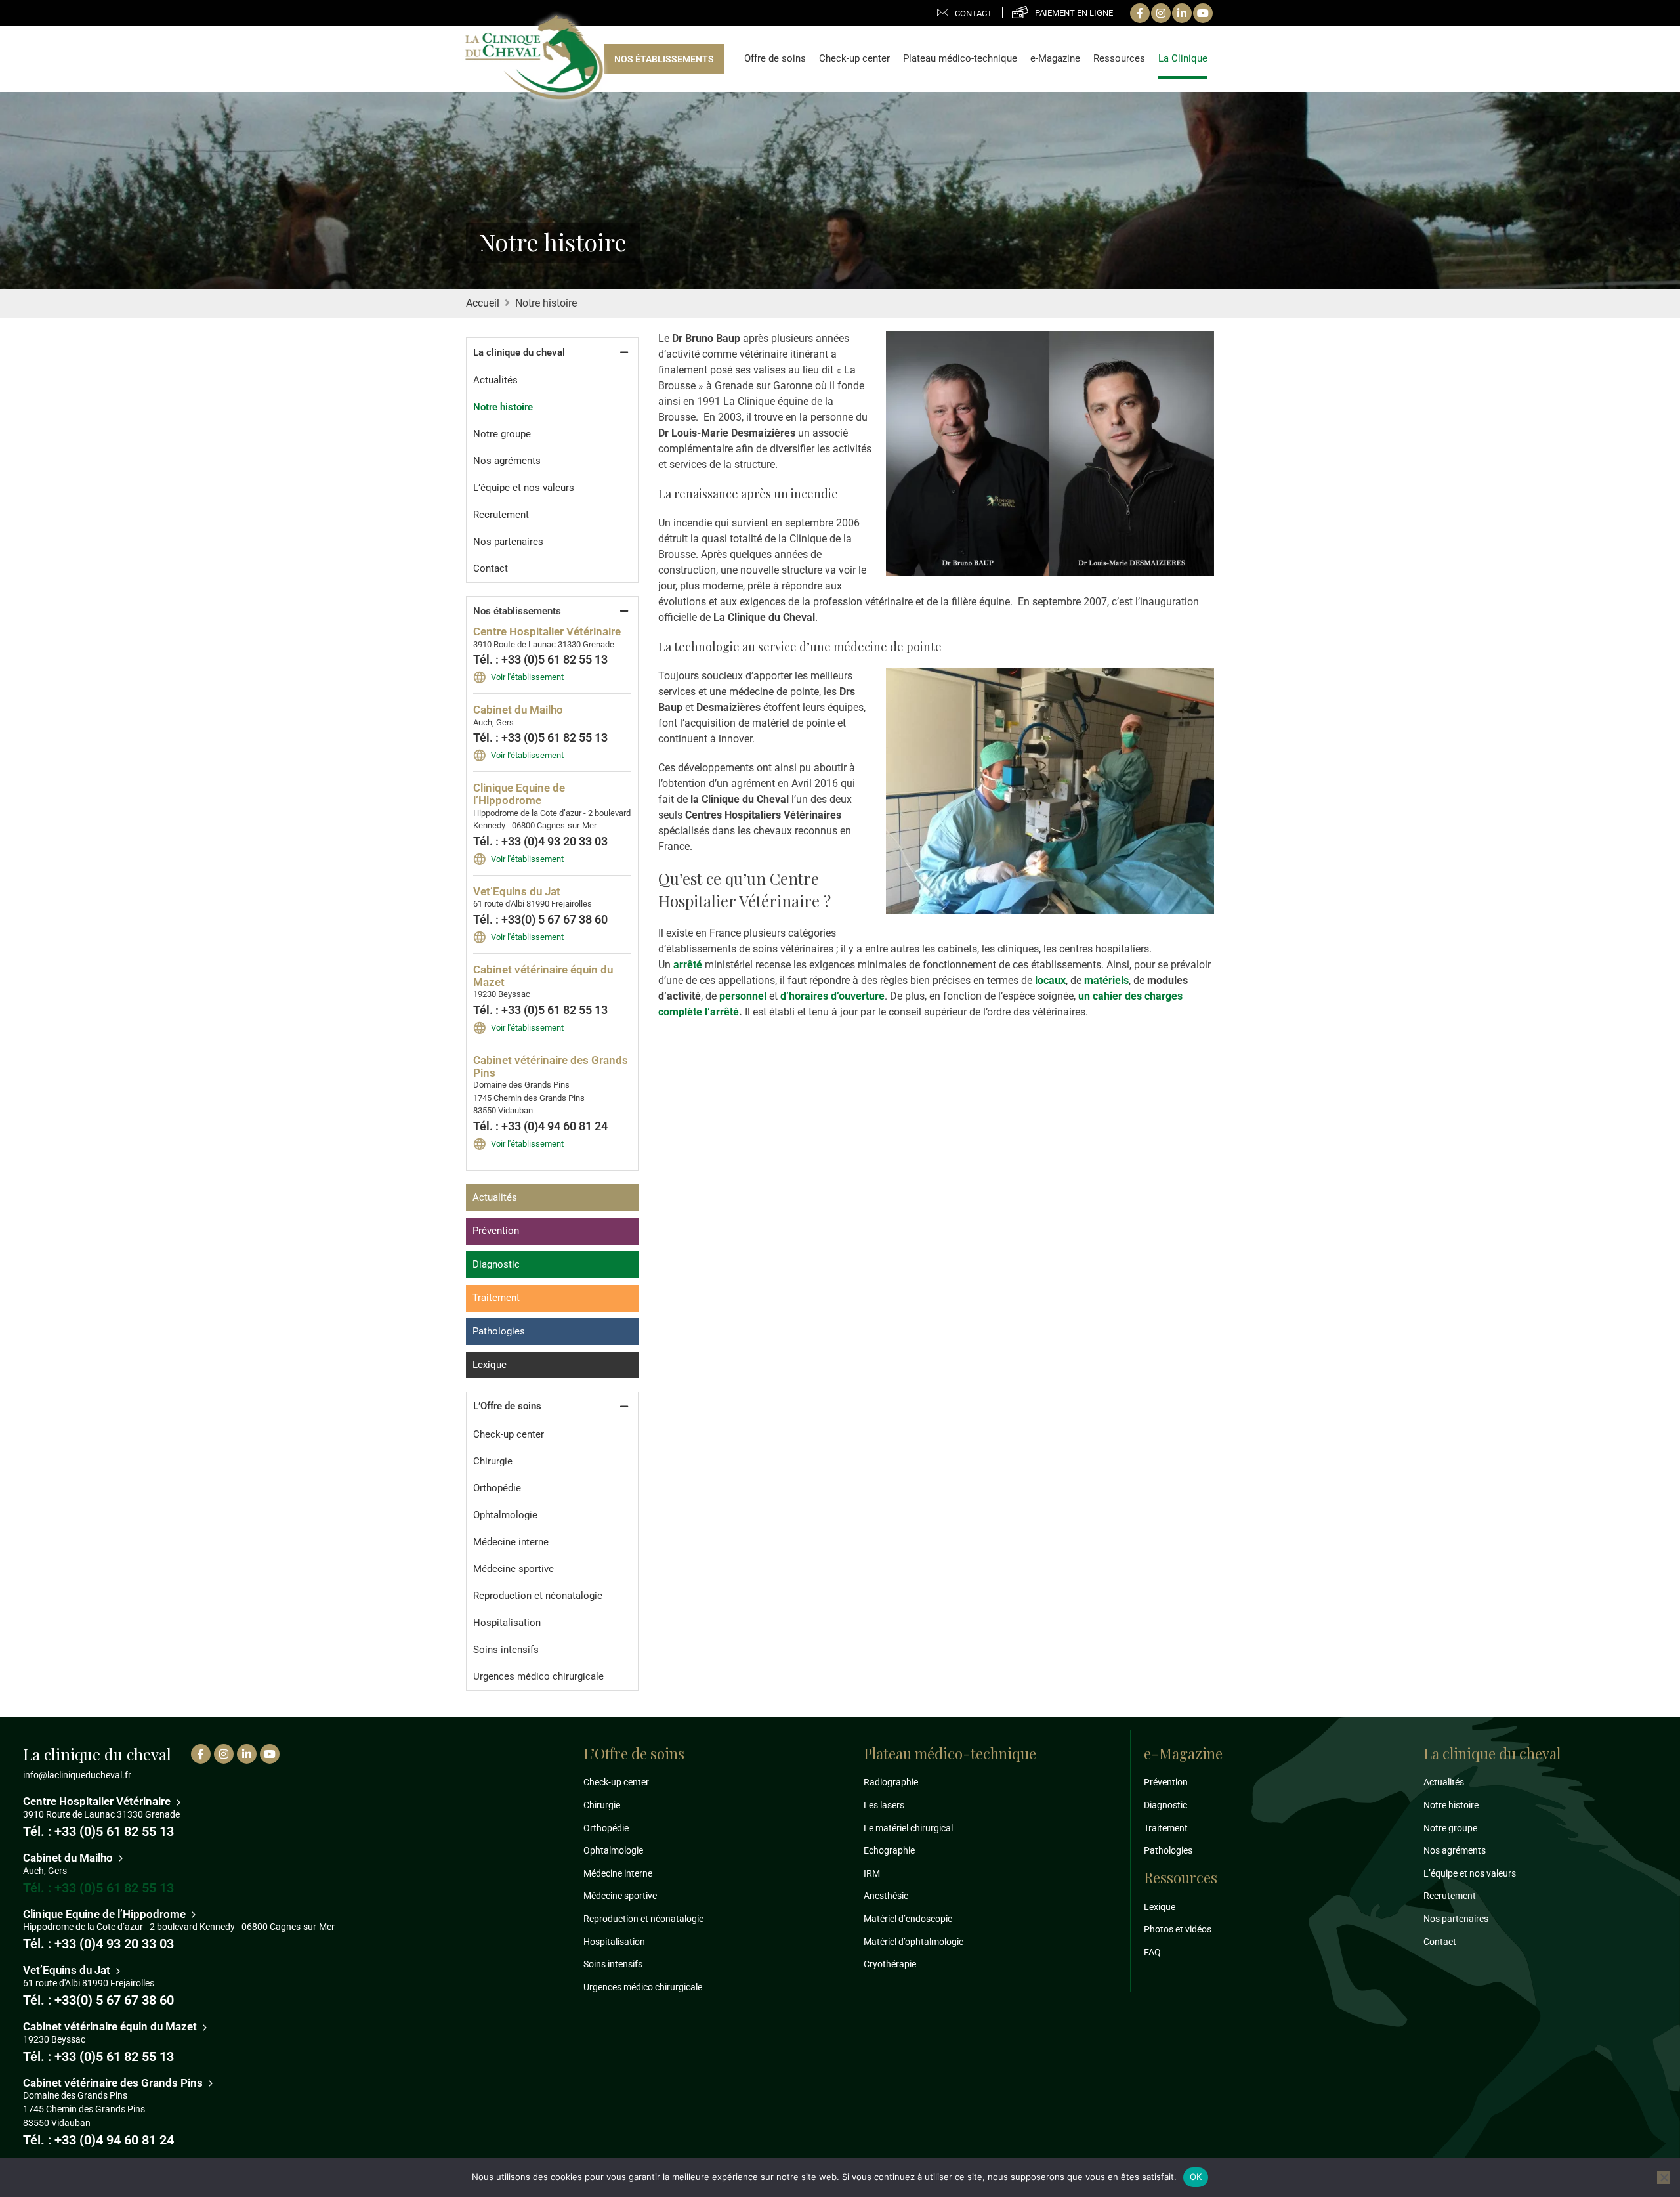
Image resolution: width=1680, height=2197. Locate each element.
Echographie (889, 1850)
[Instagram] (1161, 13)
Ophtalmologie (505, 1515)
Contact (974, 13)
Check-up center (854, 59)
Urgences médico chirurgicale (538, 1676)
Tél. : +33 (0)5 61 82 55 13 (540, 659)
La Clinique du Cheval (534, 58)
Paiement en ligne (1074, 13)
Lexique (490, 1365)
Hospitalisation (507, 1623)
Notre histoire (503, 407)
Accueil (483, 303)
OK (1196, 2177)
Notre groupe (502, 434)
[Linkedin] (1182, 13)
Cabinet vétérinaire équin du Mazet (543, 976)
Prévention (496, 1231)
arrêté (688, 965)
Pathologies (499, 1331)
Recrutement (501, 515)
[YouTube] (1203, 13)
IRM (872, 1873)
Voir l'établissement (527, 677)
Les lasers (884, 1805)
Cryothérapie (890, 1964)
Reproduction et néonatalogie (538, 1596)
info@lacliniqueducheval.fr (77, 1775)
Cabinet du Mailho (518, 710)
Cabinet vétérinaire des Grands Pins (551, 1066)
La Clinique (1183, 59)
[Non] (1664, 2177)
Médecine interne (511, 1542)
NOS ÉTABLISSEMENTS (664, 59)
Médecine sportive (514, 1569)
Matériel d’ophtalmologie (913, 1942)
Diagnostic (496, 1264)
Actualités (495, 380)
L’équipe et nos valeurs (524, 488)
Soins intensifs (506, 1650)
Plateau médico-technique (960, 59)
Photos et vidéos (1178, 1929)
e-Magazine (1055, 59)
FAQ (1152, 1952)
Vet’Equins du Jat (517, 891)
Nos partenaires (508, 542)
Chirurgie (493, 1461)
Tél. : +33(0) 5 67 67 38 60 (540, 919)
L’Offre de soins (507, 1406)
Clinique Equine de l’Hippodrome (519, 794)
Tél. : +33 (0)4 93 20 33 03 (540, 841)
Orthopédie (497, 1488)
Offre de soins (775, 59)
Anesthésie (886, 1896)
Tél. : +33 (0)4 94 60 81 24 (540, 1126)
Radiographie (891, 1782)
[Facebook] (1140, 13)
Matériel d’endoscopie (908, 1919)
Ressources (1119, 59)
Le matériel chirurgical (908, 1828)
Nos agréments (507, 461)
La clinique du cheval (519, 352)
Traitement (496, 1298)
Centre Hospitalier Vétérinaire (547, 631)
